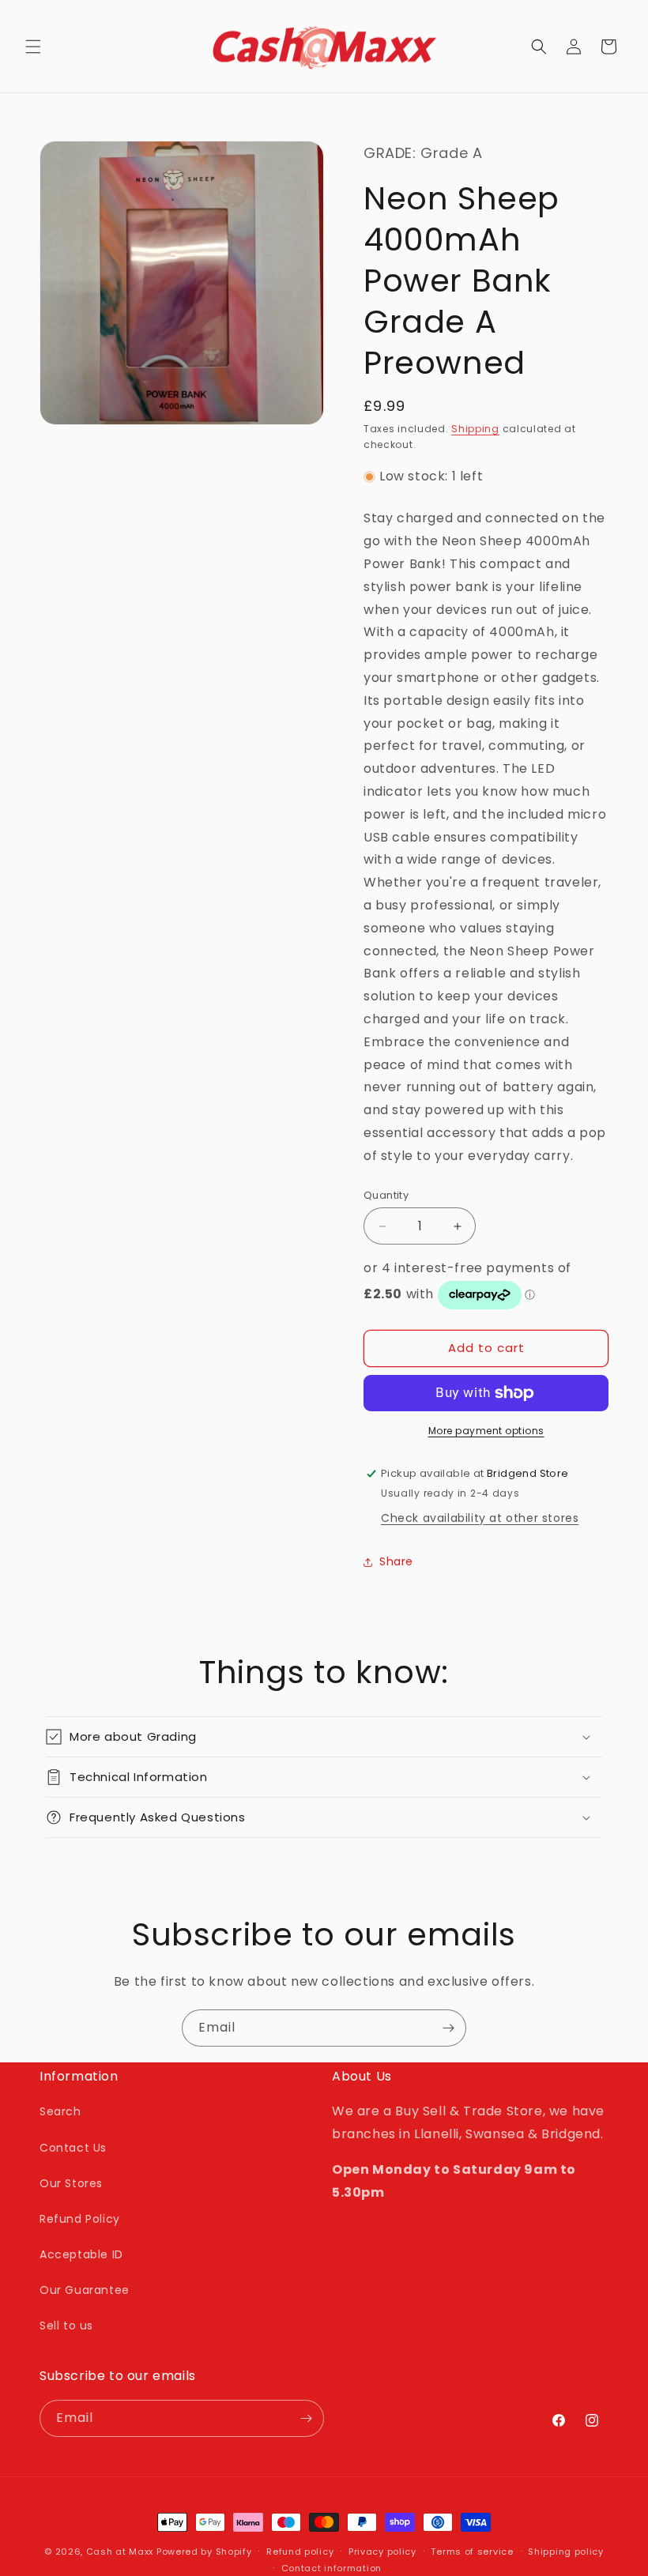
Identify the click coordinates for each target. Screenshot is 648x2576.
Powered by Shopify (204, 2552)
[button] (33, 47)
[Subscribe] (448, 2028)
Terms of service (472, 2552)
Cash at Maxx (120, 2552)
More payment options (486, 1431)
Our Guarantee (85, 2290)
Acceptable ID (81, 2254)
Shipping (475, 429)
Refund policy (300, 2552)
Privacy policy (382, 2552)
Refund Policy (80, 2219)
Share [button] (396, 1561)
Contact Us (73, 2148)
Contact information (332, 2568)
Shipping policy (566, 2552)
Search (60, 2111)
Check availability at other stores (480, 1518)
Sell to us (66, 2326)
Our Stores (71, 2183)
